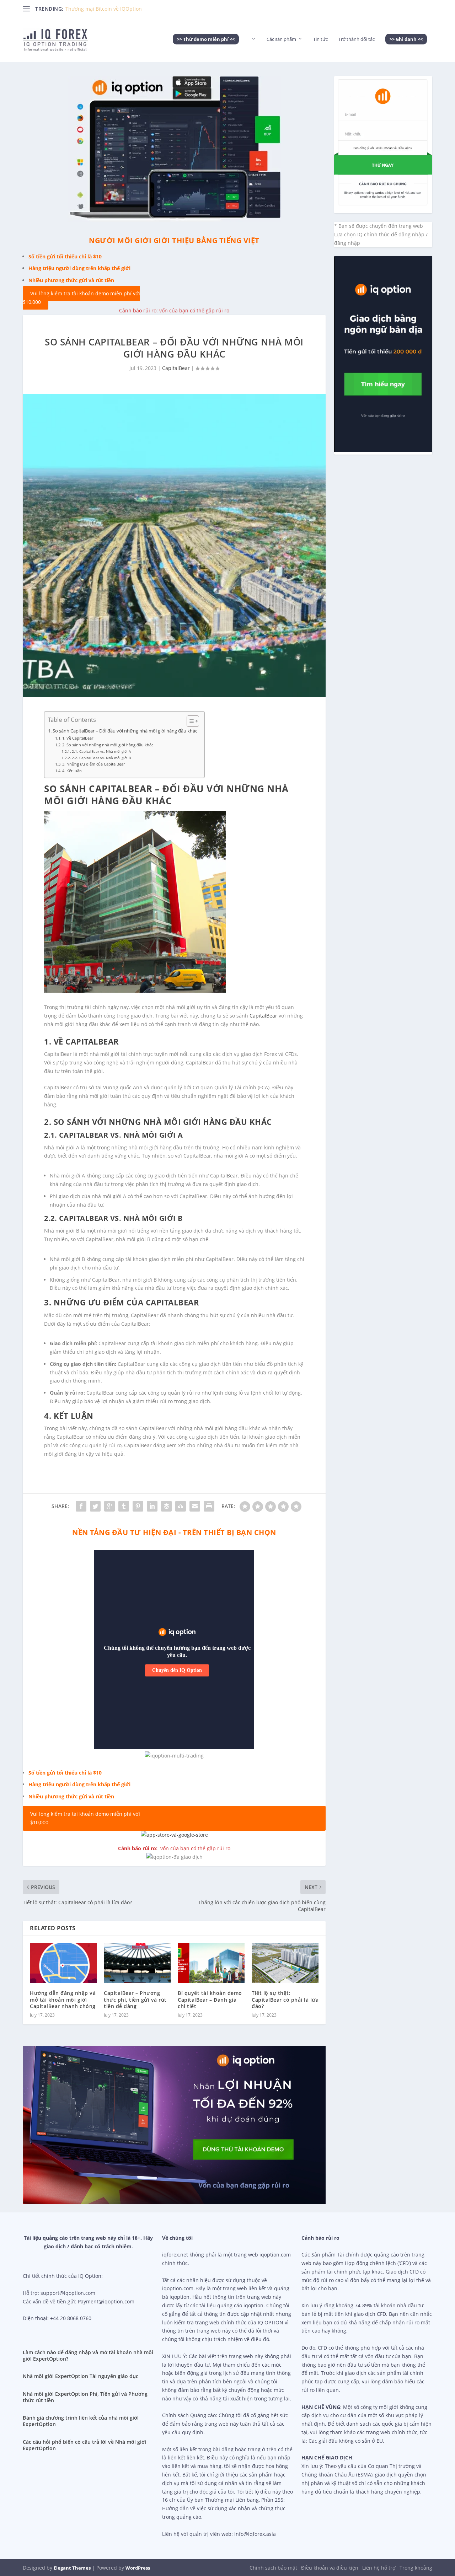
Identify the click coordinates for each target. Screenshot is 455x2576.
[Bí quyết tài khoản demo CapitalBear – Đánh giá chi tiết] (211, 1963)
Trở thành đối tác (357, 39)
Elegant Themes (72, 2568)
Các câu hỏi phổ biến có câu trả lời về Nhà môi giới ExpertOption (84, 2445)
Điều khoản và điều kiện (330, 2568)
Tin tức (320, 39)
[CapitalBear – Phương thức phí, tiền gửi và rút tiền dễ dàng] (137, 1963)
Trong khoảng (416, 2568)
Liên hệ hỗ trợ (379, 2568)
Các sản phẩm (281, 39)
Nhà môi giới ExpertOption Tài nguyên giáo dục (81, 2376)
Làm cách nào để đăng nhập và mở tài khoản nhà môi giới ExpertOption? (88, 2355)
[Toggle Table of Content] (189, 721)
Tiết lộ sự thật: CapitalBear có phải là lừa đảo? (285, 1999)
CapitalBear (176, 368)
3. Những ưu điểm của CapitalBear (93, 764)
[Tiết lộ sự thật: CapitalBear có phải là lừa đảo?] (285, 1963)
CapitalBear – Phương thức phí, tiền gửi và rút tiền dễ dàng (135, 1999)
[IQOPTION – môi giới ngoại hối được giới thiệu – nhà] (253, 49)
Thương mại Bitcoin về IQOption (104, 9)
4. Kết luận (72, 771)
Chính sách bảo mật (273, 2568)
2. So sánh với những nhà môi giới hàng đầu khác (108, 745)
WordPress (138, 2568)
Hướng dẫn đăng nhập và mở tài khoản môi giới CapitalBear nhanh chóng (63, 1999)
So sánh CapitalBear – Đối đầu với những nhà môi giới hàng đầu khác (125, 731)
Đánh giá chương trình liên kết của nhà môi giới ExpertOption (81, 2421)
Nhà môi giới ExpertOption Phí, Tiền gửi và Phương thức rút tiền (85, 2397)
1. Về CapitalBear (78, 738)
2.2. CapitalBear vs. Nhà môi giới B (101, 758)
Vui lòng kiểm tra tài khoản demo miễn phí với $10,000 (81, 298)
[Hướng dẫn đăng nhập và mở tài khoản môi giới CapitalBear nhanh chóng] (63, 1963)
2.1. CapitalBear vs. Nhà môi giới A (101, 751)
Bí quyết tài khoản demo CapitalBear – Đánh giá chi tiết (210, 1999)
